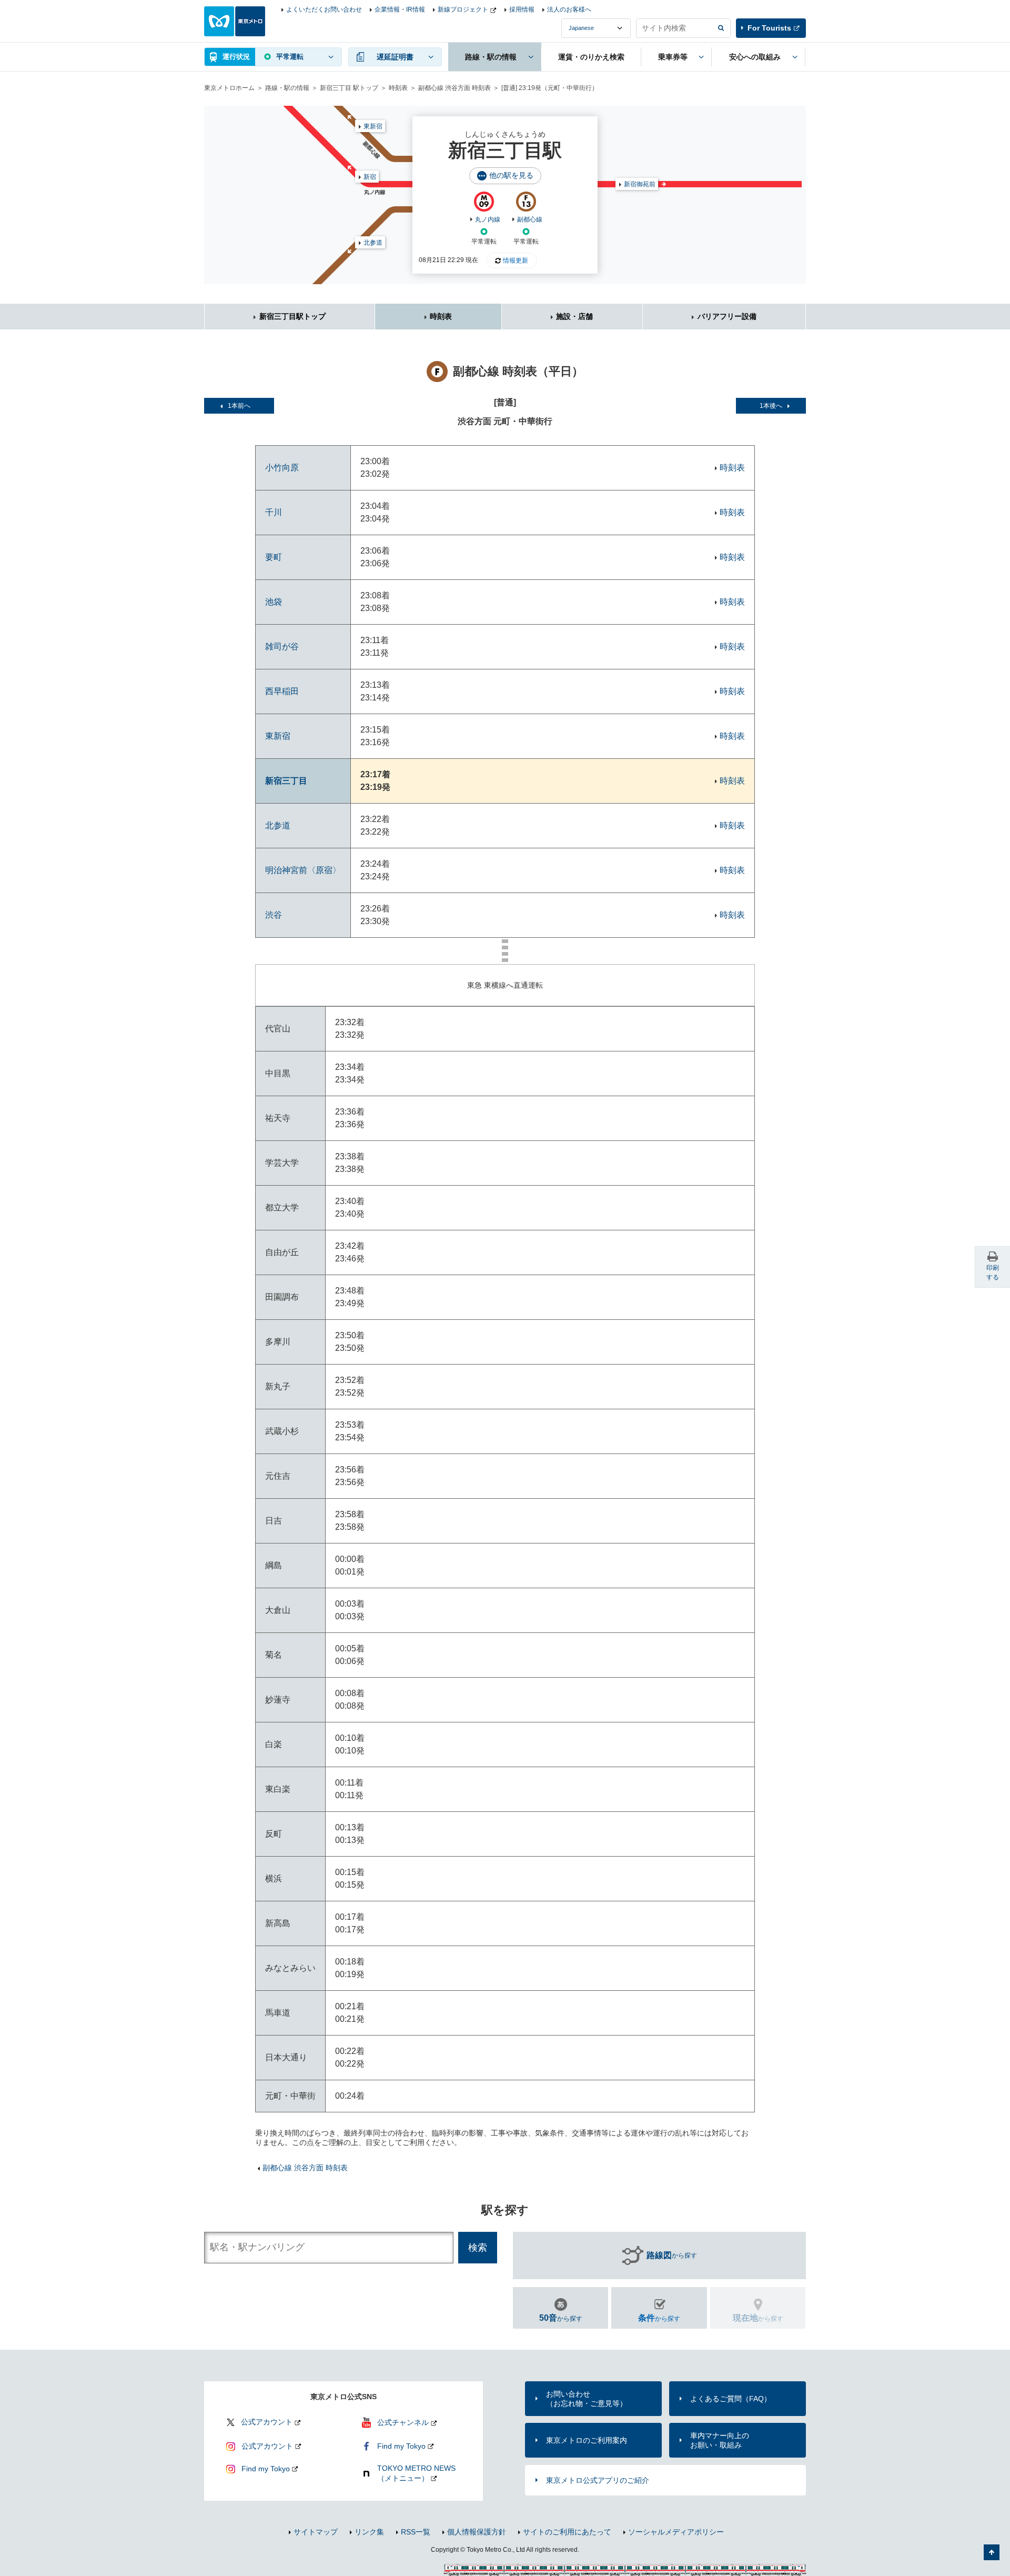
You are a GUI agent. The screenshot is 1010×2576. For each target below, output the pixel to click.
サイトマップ (316, 2532)
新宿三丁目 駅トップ (349, 88)
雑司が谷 (282, 646)
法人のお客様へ (569, 9)
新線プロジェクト (463, 9)
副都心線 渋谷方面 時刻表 (454, 88)
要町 (274, 557)
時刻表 (398, 88)
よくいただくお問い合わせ (324, 9)
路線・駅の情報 (287, 88)
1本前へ (239, 406)
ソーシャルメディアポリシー (676, 2532)
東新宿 (373, 126)
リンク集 (369, 2532)
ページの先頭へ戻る (992, 2552)
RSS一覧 (416, 2532)
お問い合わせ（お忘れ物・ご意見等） (587, 2399)
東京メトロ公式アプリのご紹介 (598, 2480)
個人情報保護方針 (477, 2532)
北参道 (373, 243)
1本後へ (771, 406)
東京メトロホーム (229, 88)
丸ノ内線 (488, 219)
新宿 (370, 177)
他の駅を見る (511, 175)
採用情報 (522, 9)
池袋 (274, 602)
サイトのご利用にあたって (567, 2532)
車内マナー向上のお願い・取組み (720, 2440)
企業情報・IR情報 (400, 9)
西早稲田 (282, 691)
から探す (672, 2255)
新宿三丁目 (286, 781)
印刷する (993, 1272)
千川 (274, 512)
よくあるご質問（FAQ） (731, 2399)
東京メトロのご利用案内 (587, 2440)
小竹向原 (282, 468)
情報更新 (516, 260)
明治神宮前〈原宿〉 (303, 870)
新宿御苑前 (640, 184)
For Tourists (769, 28)
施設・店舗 (574, 316)
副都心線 (530, 219)
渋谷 (274, 915)
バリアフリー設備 (727, 316)
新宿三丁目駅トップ (292, 316)
